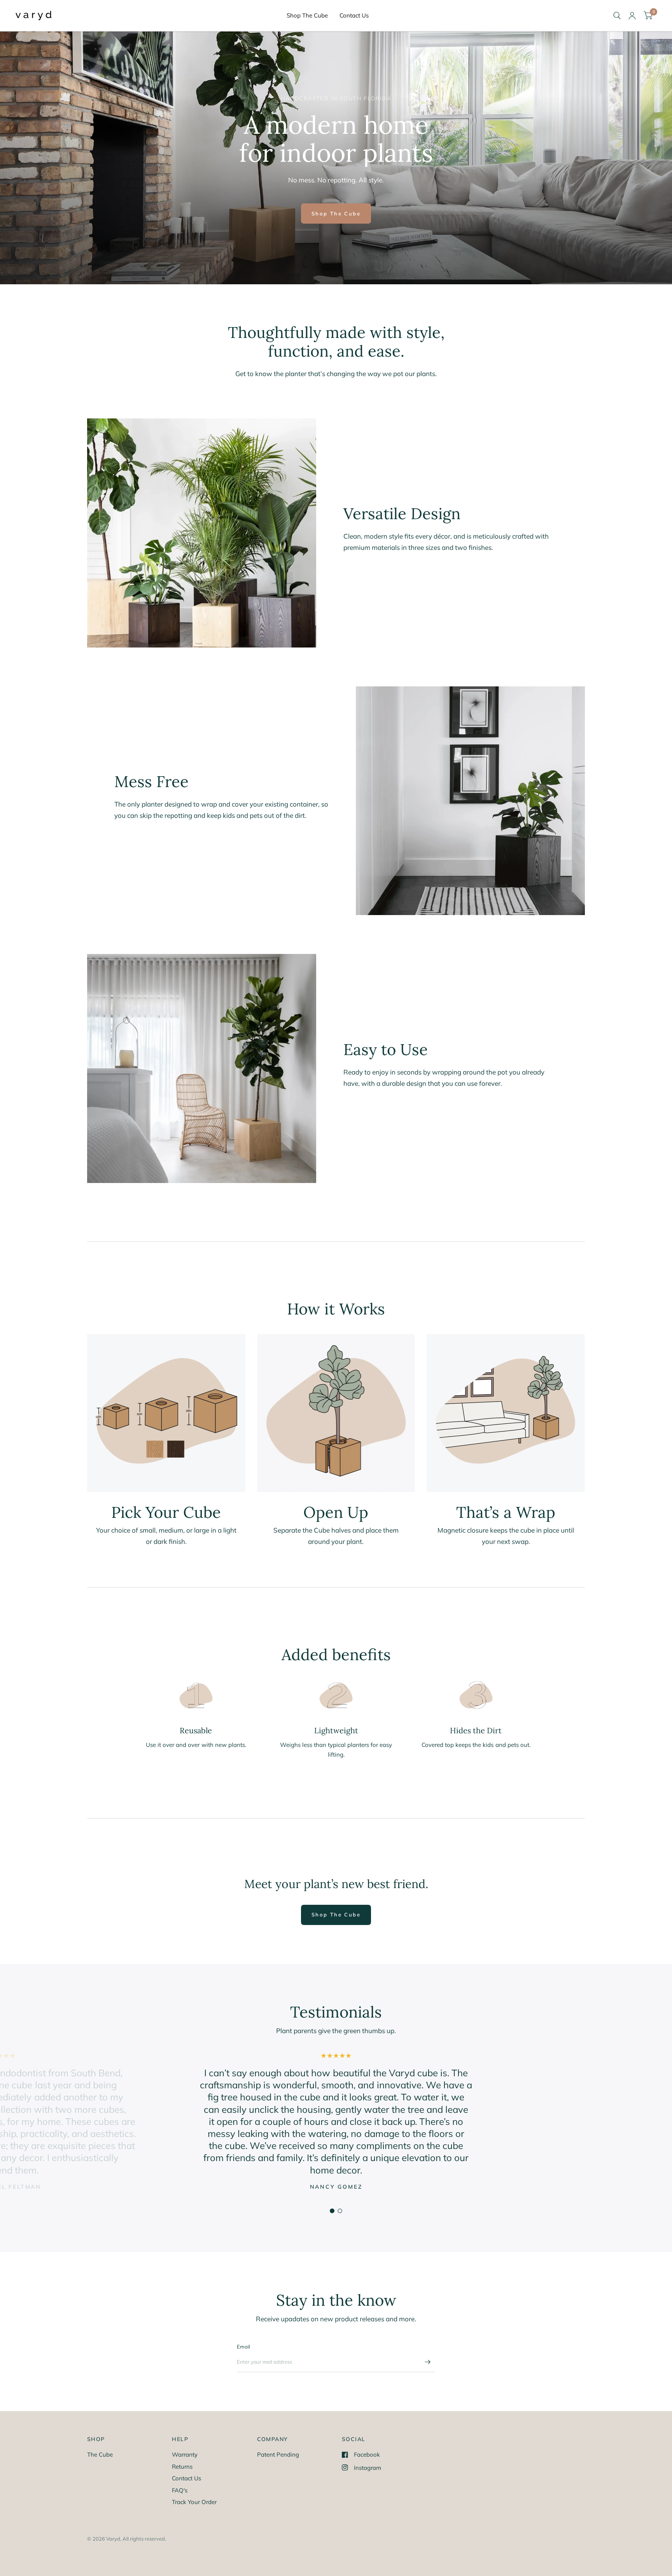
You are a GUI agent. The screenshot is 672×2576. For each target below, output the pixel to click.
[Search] (617, 16)
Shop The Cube (307, 15)
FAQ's (180, 2490)
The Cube (100, 2454)
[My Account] (632, 16)
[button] (336, 213)
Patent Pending (278, 2454)
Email (243, 2347)
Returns (182, 2467)
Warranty (185, 2454)
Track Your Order (194, 2502)
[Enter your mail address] (427, 2362)
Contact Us (354, 15)
